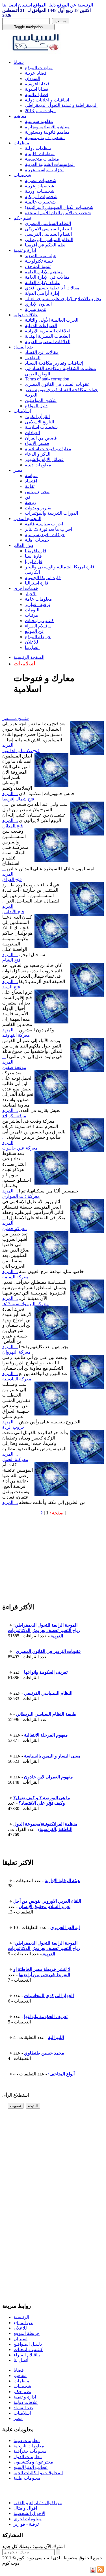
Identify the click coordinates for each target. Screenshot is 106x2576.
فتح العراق (12, 879)
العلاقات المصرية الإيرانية (48, 331)
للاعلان (32, 642)
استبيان (25, 5)
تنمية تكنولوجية (39, 261)
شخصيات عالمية (40, 202)
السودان (33, 78)
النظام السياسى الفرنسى (48, 234)
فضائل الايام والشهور (44, 459)
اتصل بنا (10, 5)
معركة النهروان (17, 1352)
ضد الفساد (23, 347)
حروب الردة (13, 1427)
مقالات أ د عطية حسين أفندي (52, 288)
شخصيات (22, 175)
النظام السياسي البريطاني (49, 240)
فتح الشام (11, 960)
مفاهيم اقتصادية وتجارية (47, 127)
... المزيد (10, 794)
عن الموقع (67, 5)
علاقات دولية (26, 315)
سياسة (31, 476)
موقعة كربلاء (14, 1116)
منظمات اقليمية (40, 154)
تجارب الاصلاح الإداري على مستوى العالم (63, 299)
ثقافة (30, 486)
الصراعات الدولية (41, 325)
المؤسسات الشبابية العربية (50, 164)
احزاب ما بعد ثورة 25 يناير (48, 529)
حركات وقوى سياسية (45, 535)
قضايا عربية (36, 73)
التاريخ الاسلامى (39, 422)
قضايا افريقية (37, 84)
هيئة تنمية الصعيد (41, 256)
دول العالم (23, 545)
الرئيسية (85, 5)
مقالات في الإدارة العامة (47, 277)
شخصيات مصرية (41, 180)
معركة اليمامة (15, 1277)
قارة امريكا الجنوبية (43, 578)
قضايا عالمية (37, 95)
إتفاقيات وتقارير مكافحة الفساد (54, 363)
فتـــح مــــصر (16, 718)
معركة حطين (15, 1229)
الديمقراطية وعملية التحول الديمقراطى (61, 105)
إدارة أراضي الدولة (42, 293)
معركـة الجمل (15, 1459)
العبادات (32, 433)
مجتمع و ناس (37, 492)
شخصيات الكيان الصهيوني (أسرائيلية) (59, 207)
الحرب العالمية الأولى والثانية (52, 320)
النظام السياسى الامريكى (48, 229)
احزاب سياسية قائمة (44, 524)
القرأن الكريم (37, 416)
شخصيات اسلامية (41, 427)
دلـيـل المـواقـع (28, 2344)
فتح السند (11, 987)
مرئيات (32, 615)
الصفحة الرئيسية (29, 657)
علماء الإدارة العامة (43, 283)
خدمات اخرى (26, 588)
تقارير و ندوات (38, 508)
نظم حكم (22, 218)
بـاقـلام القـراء (38, 626)
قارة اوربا (34, 561)
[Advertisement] (45, 1561)
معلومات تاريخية (29, 2446)
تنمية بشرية (36, 309)
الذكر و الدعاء (38, 454)
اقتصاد (31, 481)
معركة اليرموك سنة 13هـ (25, 1304)
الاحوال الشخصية (29, 2513)
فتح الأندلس (13, 912)
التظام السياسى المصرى (48, 223)
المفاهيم (33, 358)
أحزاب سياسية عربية (44, 170)
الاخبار (31, 594)
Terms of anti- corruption (47, 379)
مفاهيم (20, 116)
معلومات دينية (38, 465)
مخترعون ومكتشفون (33, 2462)
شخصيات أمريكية (41, 197)
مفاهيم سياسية (39, 121)
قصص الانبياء (37, 443)
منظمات (21, 143)
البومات (32, 610)
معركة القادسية (17, 1379)
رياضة (31, 502)
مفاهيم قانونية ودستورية (47, 132)
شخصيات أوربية (40, 191)
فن (28, 497)
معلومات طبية (27, 2478)
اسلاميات (22, 411)
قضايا (19, 62)
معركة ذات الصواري (21, 1196)
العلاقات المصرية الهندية (47, 336)
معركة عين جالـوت (20, 1148)
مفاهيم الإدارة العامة (44, 272)
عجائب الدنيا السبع (31, 2467)
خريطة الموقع (38, 637)
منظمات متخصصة (42, 159)
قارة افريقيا (36, 551)
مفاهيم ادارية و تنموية (45, 138)
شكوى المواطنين (41, 400)
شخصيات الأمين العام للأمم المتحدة (58, 213)
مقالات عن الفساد (42, 352)
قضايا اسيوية (37, 89)
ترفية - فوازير (37, 604)
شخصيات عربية (39, 186)
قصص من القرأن (41, 438)
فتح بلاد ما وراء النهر (21, 751)
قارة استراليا (37, 583)
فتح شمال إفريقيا (18, 799)
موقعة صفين (14, 1067)
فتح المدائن (13, 826)
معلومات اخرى (28, 2519)
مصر (18, 470)
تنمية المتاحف (38, 266)
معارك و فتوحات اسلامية (48, 449)
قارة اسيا (33, 556)
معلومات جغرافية (30, 2451)
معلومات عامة (38, 599)
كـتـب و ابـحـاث (39, 621)
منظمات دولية (38, 148)
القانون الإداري (38, 304)
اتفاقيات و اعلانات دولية (47, 100)
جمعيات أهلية (37, 540)
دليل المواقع (44, 5)
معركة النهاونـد (16, 1035)
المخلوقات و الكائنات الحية (38, 2473)
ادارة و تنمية (25, 250)
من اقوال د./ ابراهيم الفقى (38, 2503)
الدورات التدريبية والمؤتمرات (51, 513)
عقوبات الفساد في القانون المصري (57, 384)
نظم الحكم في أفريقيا (45, 245)
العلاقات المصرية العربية (48, 342)
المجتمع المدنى (27, 519)
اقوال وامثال (25, 2508)
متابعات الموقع (39, 68)
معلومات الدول (28, 2457)
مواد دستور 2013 (40, 111)
